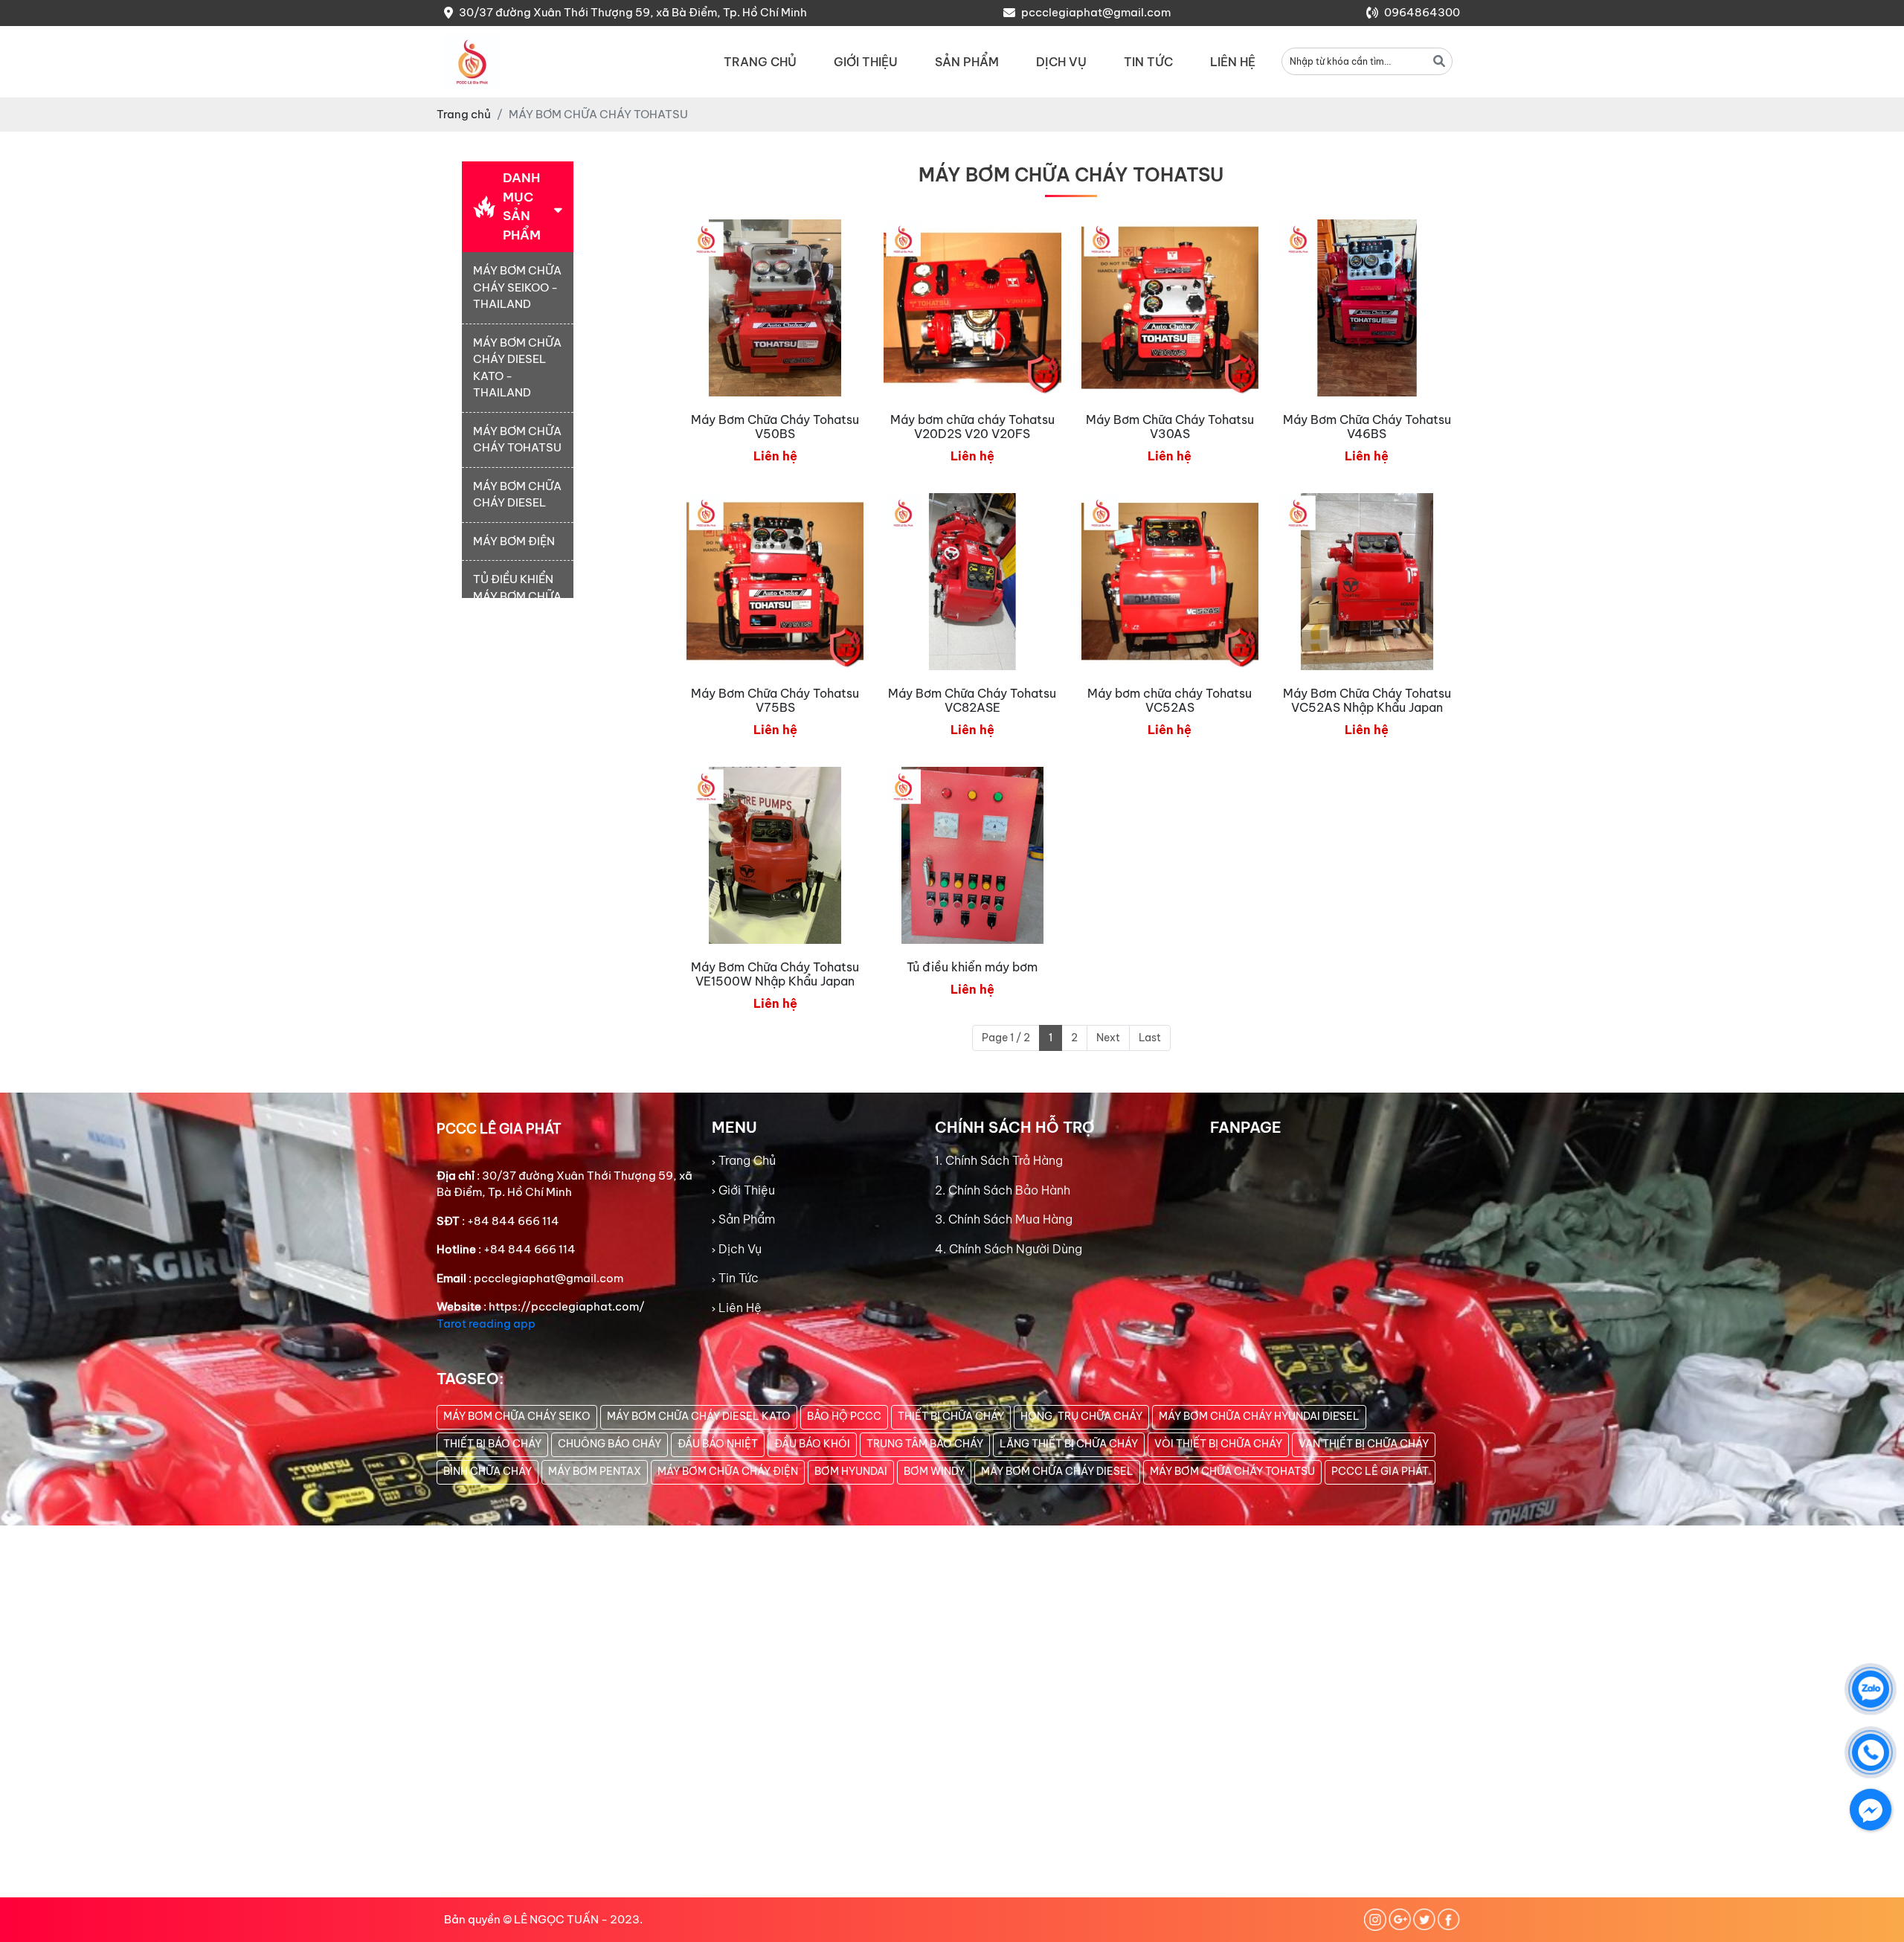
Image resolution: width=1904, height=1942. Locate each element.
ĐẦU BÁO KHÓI (812, 1444)
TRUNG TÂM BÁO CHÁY (925, 1444)
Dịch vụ (1061, 62)
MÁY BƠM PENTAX (595, 1471)
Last (1150, 1038)
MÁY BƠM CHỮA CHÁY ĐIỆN (728, 1471)
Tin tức (1148, 62)
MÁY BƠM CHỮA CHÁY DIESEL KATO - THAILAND (517, 368)
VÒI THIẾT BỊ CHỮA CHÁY (1218, 1444)
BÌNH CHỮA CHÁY (488, 1471)
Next (1108, 1038)
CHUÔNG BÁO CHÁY (610, 1444)
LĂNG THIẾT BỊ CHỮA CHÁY (1069, 1444)
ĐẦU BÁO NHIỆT (718, 1444)
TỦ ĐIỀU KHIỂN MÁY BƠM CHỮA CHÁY (517, 596)
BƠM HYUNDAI (851, 1471)
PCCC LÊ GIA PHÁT (1380, 1471)
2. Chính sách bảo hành (1003, 1190)
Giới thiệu (866, 62)
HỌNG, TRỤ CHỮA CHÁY (1081, 1416)
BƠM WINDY (934, 1471)
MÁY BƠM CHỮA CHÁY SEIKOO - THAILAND (517, 287)
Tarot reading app (486, 1324)
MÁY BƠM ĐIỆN (514, 541)
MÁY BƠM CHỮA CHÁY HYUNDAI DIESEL (1259, 1416)
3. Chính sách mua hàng (1004, 1219)
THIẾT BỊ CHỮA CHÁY (951, 1416)
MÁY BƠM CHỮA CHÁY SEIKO (517, 1416)
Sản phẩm (967, 62)
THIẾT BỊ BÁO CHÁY (492, 1444)
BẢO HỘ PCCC (844, 1416)
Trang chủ (760, 62)
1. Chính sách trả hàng (999, 1160)
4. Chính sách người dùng (1009, 1249)
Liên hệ (1233, 62)
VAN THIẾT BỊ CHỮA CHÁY (1364, 1444)
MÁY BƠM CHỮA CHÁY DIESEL (517, 495)
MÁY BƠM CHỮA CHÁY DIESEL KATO (699, 1416)
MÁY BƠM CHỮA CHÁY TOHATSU (517, 440)
